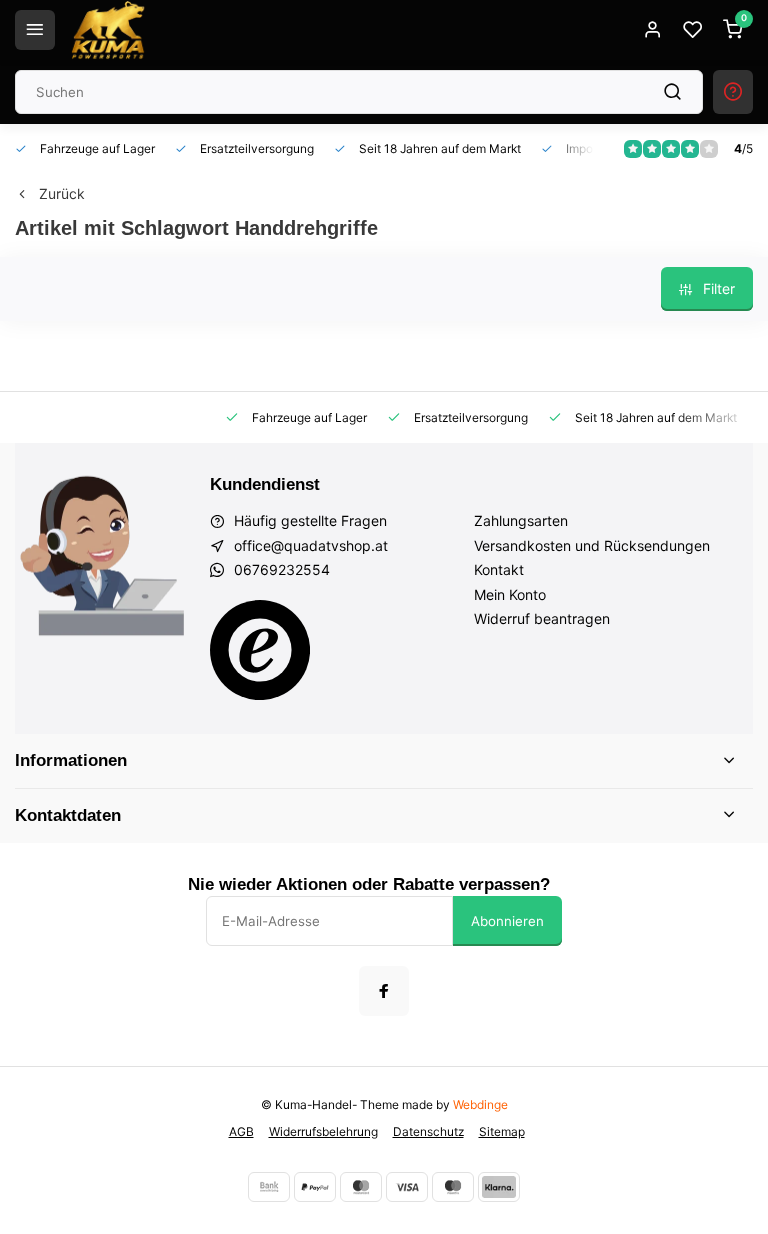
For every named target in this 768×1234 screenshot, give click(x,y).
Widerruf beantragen (542, 618)
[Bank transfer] (269, 1187)
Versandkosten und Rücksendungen (592, 545)
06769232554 (282, 569)
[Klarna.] (499, 1187)
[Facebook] (384, 991)
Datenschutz (428, 1131)
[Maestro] (453, 1187)
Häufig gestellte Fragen (310, 520)
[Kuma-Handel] (108, 30)
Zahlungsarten (521, 520)
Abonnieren (507, 921)
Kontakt (499, 569)
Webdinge (480, 1104)
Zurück (62, 193)
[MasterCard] (361, 1187)
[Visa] (407, 1187)
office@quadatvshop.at (311, 545)
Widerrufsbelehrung (323, 1131)
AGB (241, 1131)
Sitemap (502, 1131)
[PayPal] (315, 1187)
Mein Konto (510, 594)
